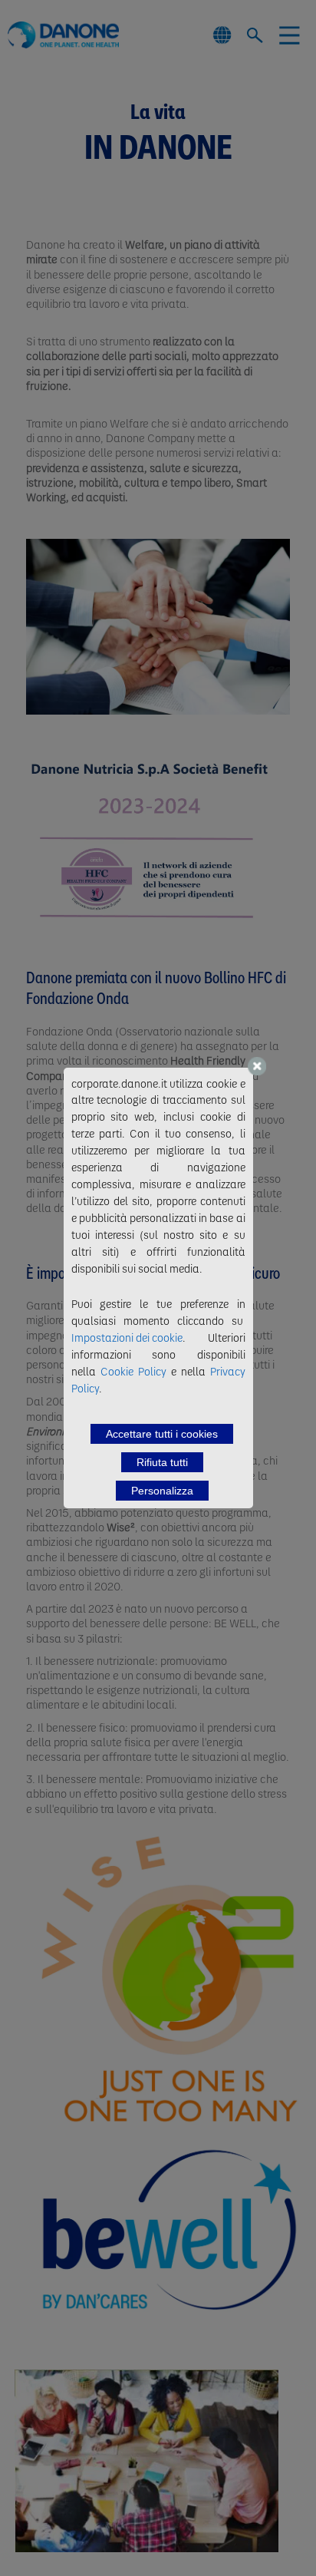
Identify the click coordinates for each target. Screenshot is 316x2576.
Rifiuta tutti (162, 1462)
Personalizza (162, 1491)
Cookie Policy (133, 1371)
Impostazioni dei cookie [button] (127, 1337)
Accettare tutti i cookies (162, 1434)
